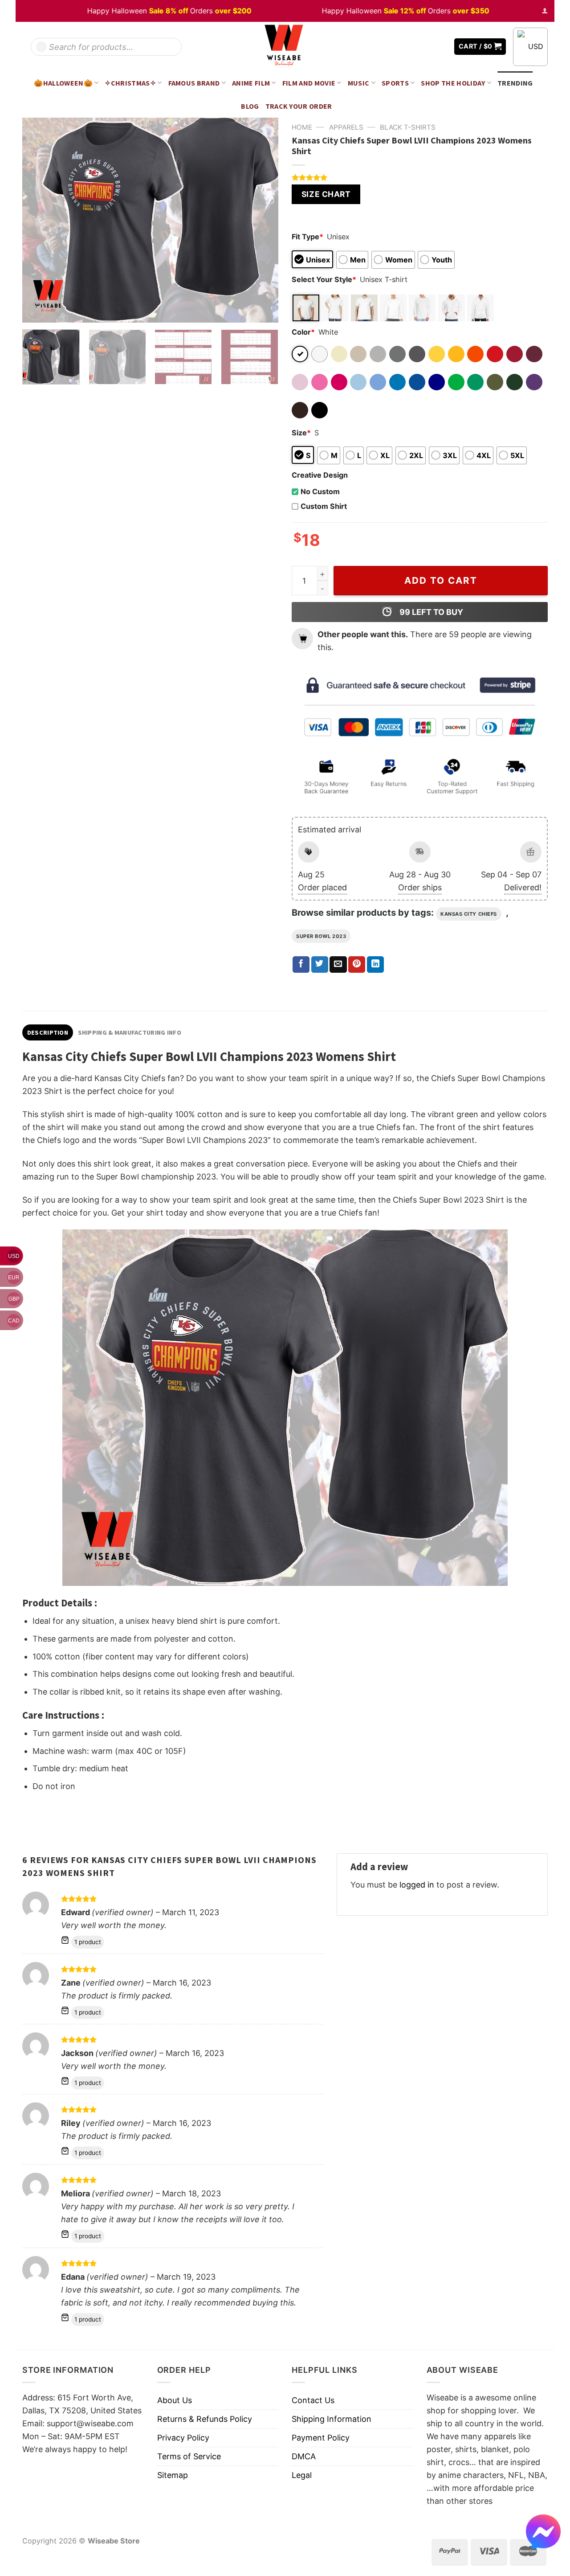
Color (303, 332)
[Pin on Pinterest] (357, 965)
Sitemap (173, 2475)
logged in (417, 1885)
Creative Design (320, 475)
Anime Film (251, 83)
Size (301, 433)
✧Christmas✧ (130, 83)
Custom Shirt (324, 506)
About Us (175, 2400)
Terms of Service (189, 2456)
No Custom (320, 491)
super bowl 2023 (321, 936)
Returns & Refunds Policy (205, 2419)
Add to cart (441, 580)
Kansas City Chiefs (469, 914)
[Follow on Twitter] (427, 47)
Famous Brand (194, 83)
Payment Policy (321, 2438)
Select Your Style (324, 279)
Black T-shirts (408, 127)
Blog (250, 106)
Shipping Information (332, 2419)
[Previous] (39, 220)
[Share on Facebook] (301, 965)
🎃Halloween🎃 (63, 83)
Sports (395, 83)
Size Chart (326, 194)
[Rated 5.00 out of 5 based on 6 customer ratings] (420, 177)
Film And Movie (309, 83)
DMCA (304, 2456)
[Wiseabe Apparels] (285, 47)
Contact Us (313, 2400)
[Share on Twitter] (320, 965)
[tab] (48, 1032)
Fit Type (307, 237)
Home (302, 127)
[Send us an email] (441, 47)
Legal (302, 2475)
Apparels (346, 127)
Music (359, 83)
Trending (515, 83)
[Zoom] (35, 311)
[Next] (262, 220)
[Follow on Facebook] (415, 47)
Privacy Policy (183, 2438)
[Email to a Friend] (338, 965)
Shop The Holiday (453, 83)
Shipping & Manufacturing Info (130, 1032)
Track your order (299, 106)
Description (48, 1032)
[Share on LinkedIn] (375, 965)
